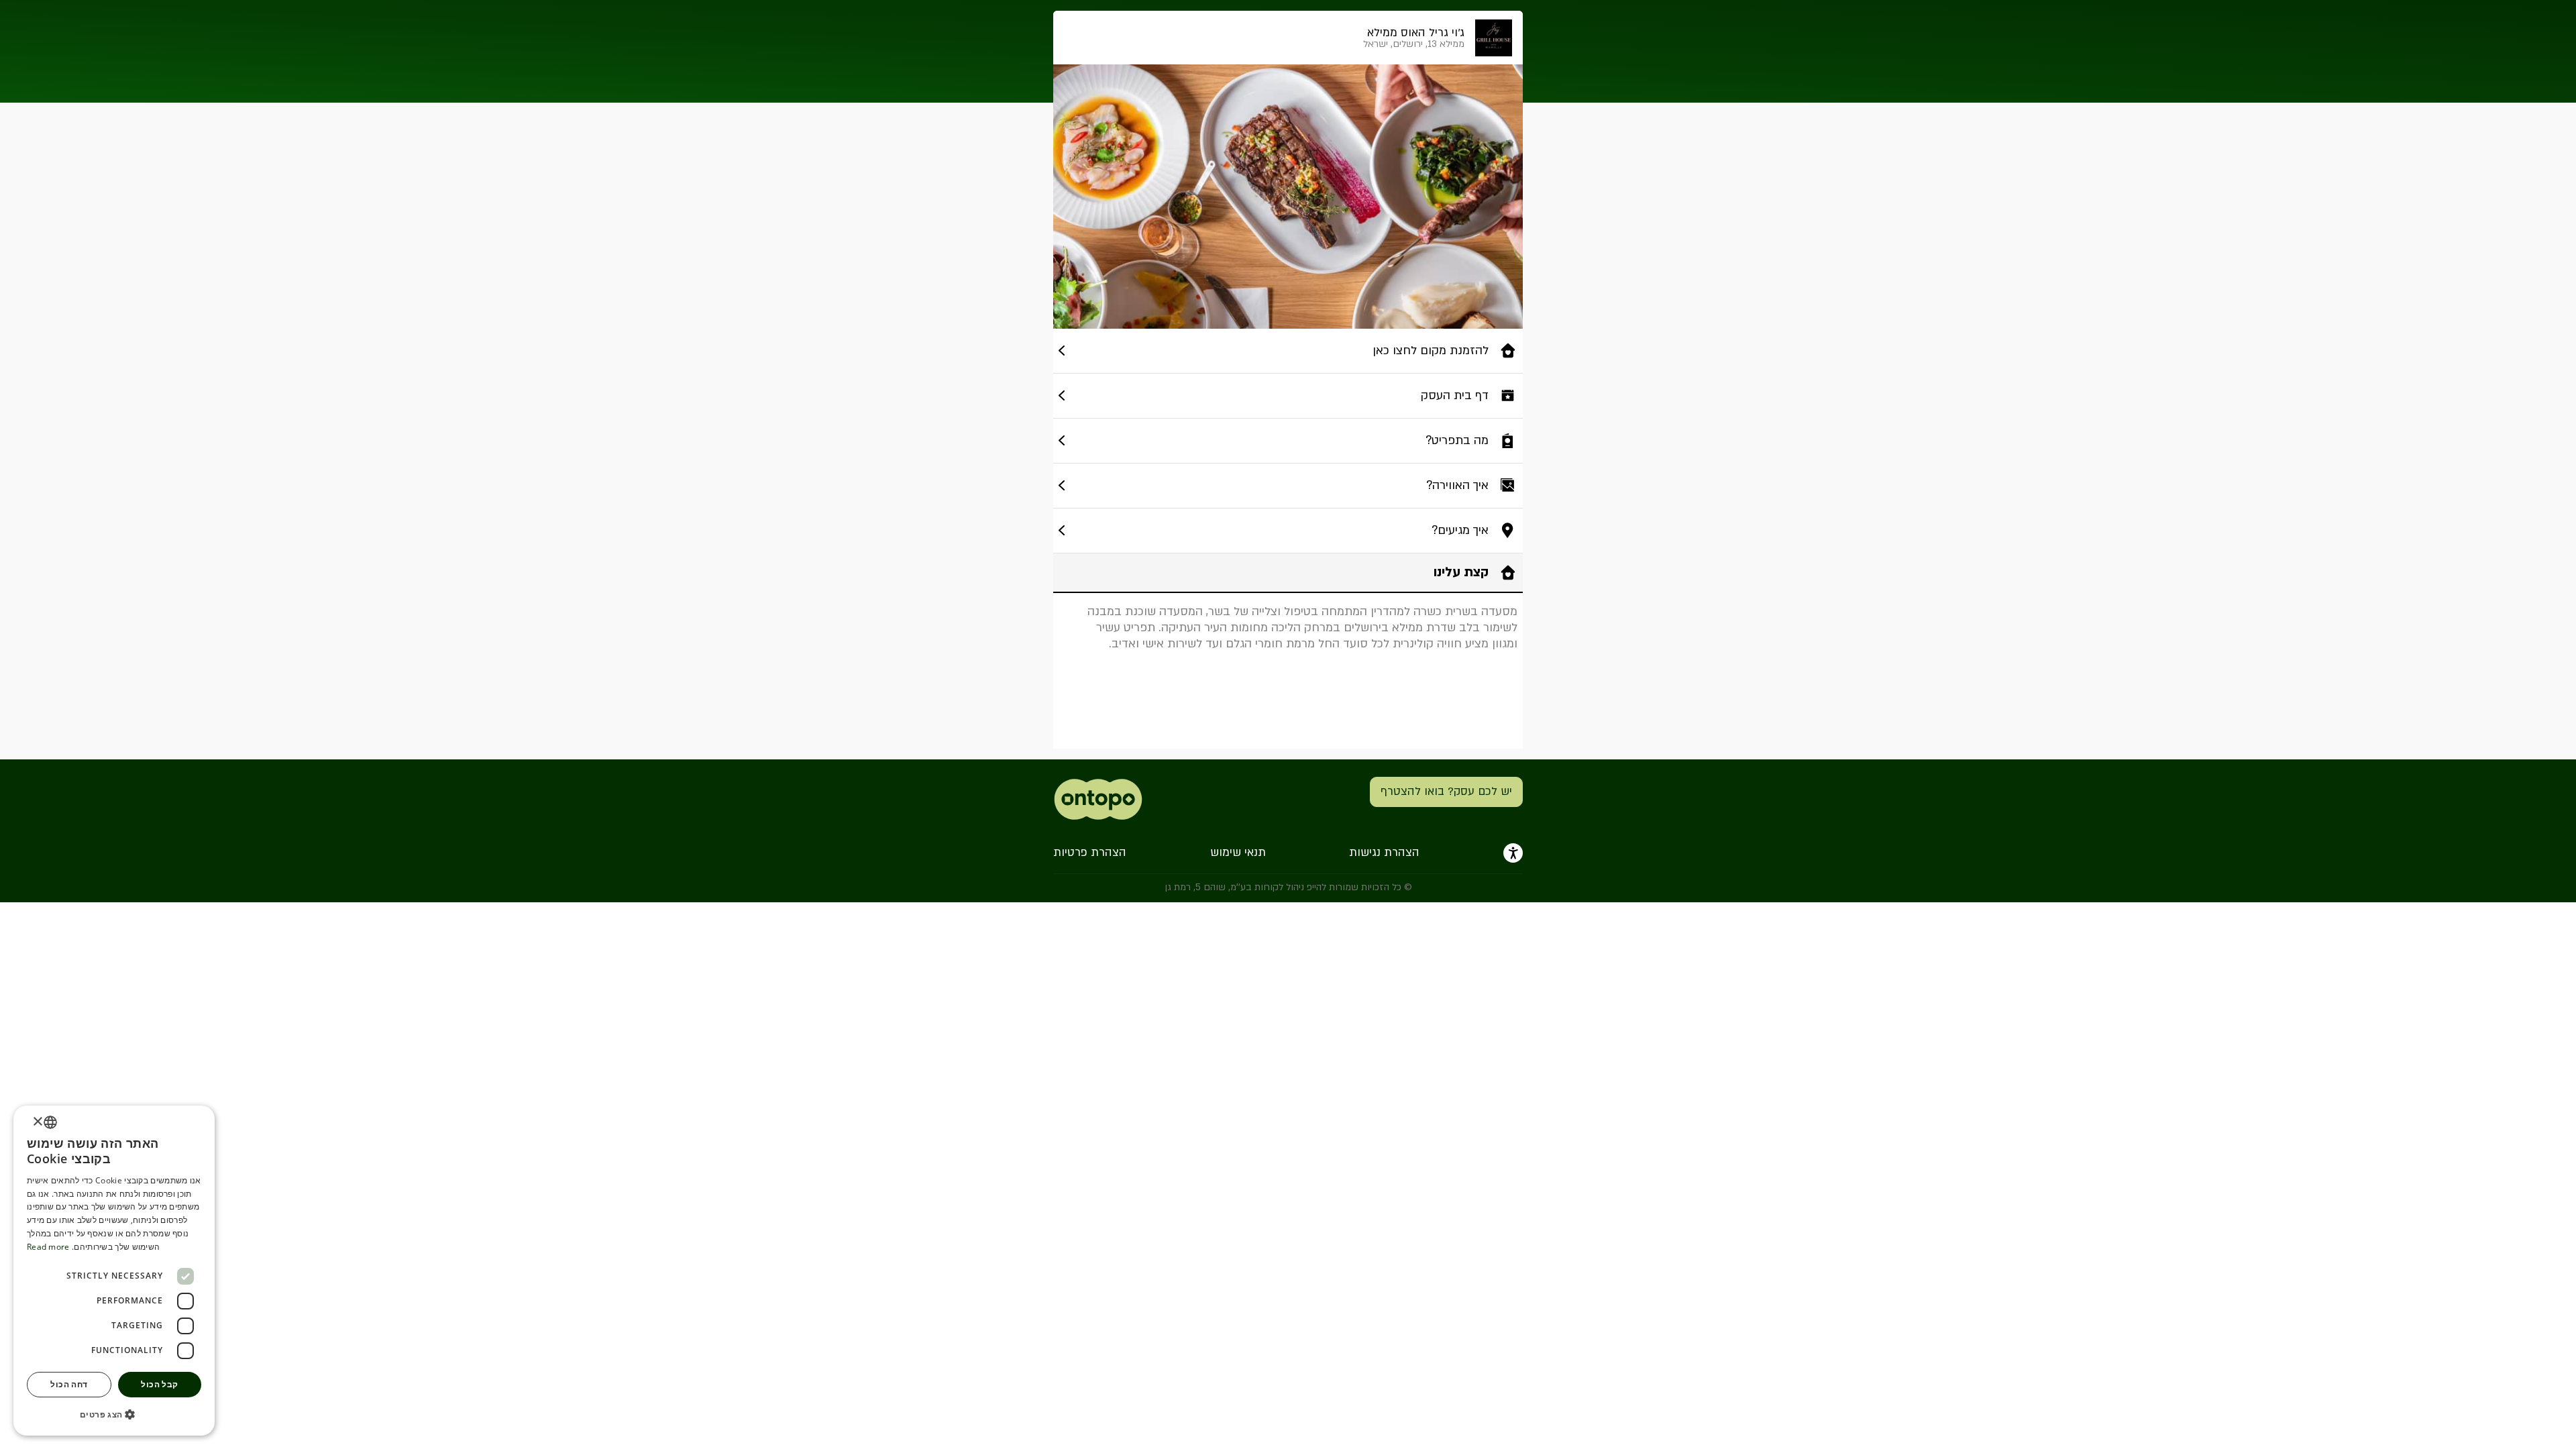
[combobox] (50, 1122)
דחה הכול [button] (69, 1384)
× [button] (39, 1122)
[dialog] (114, 1271)
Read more (48, 1247)
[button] (114, 1414)
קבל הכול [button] (159, 1384)
